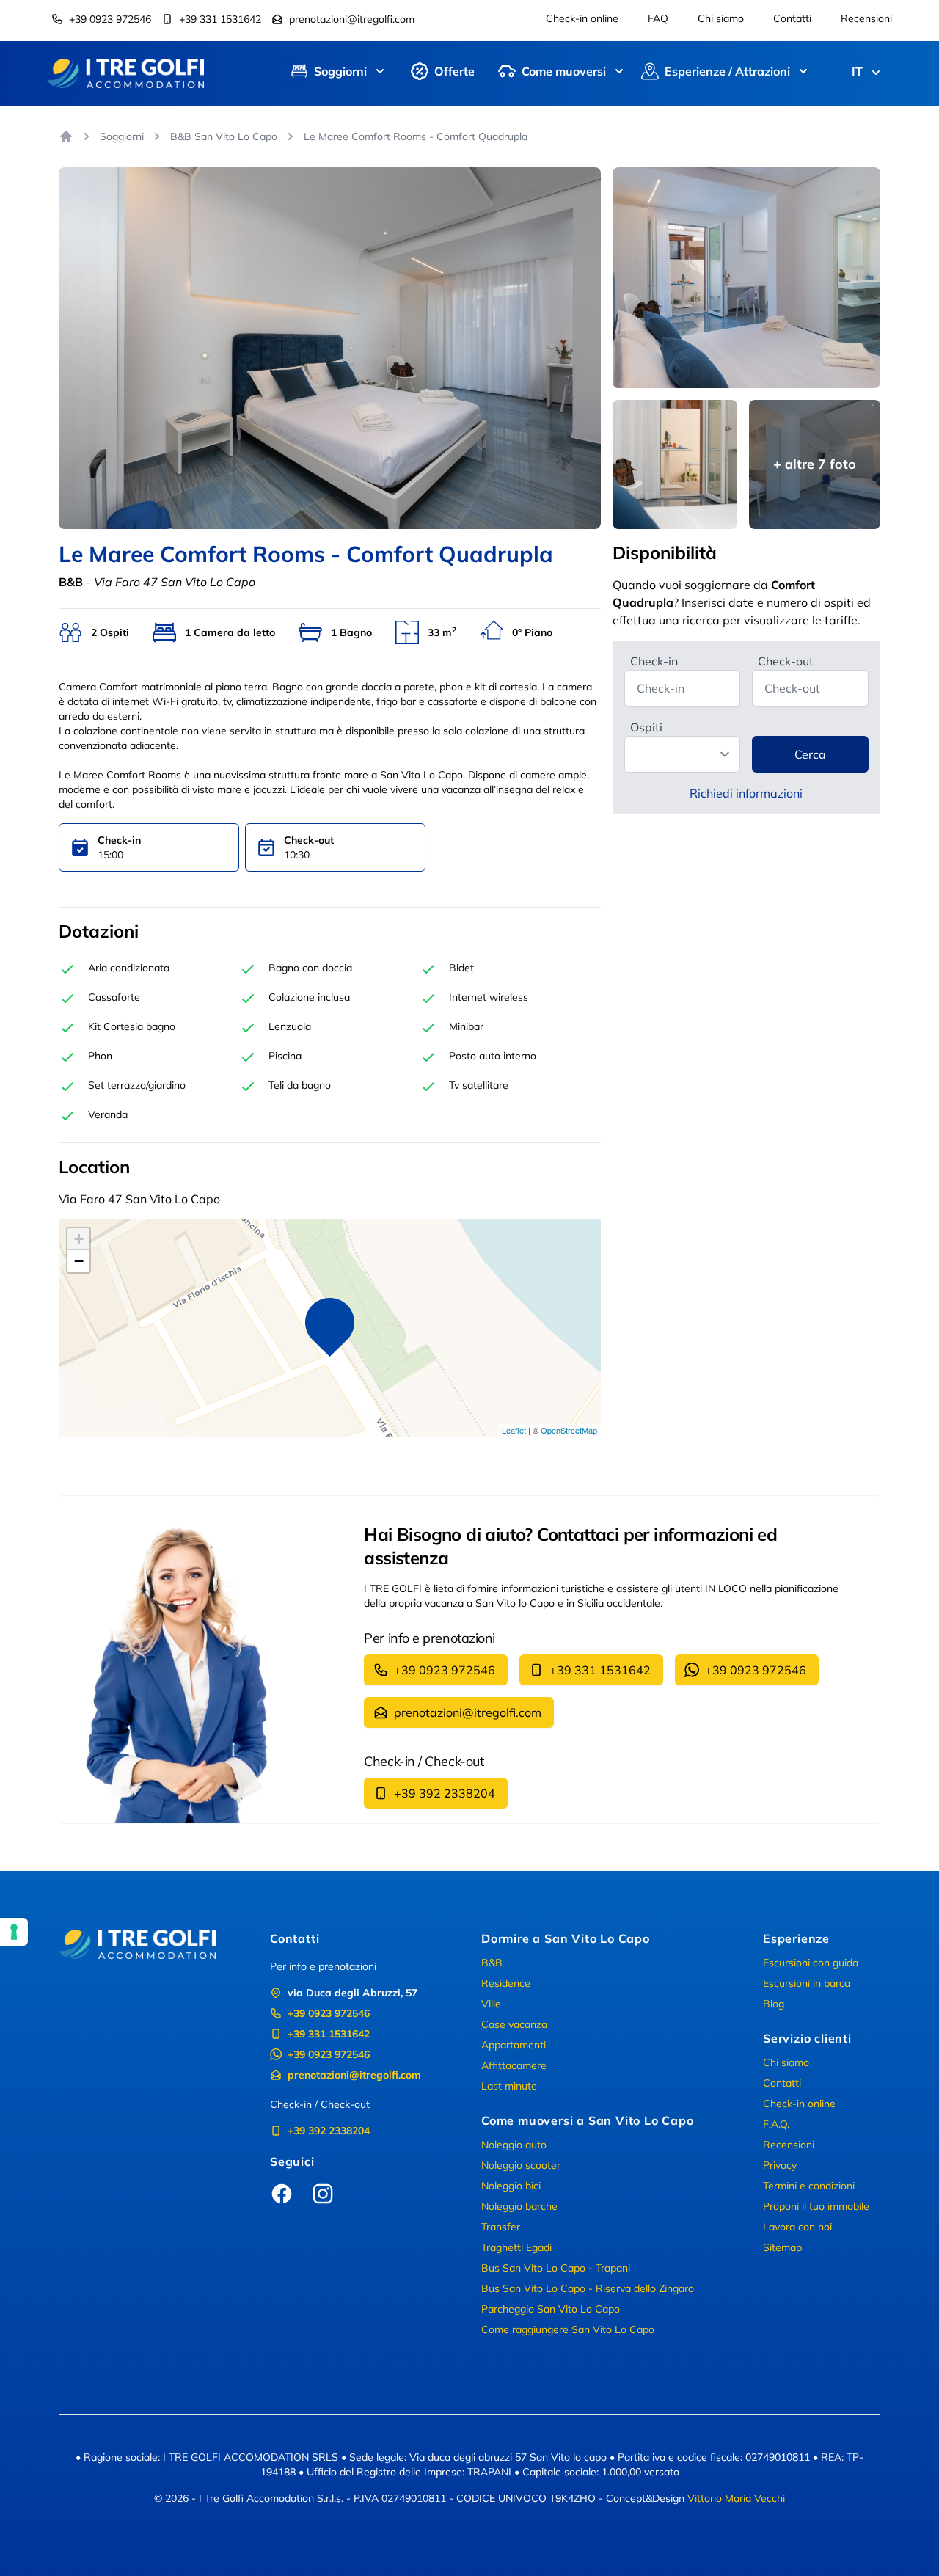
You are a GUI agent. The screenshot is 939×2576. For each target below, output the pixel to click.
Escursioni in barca (807, 1983)
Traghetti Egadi (516, 2247)
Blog (774, 2004)
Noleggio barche (519, 2206)
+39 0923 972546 (110, 19)
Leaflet (514, 1430)
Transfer (501, 2227)
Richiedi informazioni (746, 793)
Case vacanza (514, 2024)
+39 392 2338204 (445, 1793)
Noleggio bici (511, 2186)
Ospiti (646, 727)
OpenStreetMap (569, 1430)
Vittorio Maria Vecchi (736, 2498)
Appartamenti (514, 2045)
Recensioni (866, 18)
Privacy (780, 2165)
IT (857, 71)
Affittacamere (514, 2065)
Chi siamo (721, 18)
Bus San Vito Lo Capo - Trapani (556, 2268)
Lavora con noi (797, 2227)
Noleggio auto (514, 2145)
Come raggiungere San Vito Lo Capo (568, 2329)
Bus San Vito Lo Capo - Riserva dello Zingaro (588, 2288)
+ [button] (79, 1239)
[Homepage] (66, 136)
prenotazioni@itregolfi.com (352, 19)
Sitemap (782, 2247)
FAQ (658, 18)
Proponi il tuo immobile (816, 2206)
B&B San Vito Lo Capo (224, 136)
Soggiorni (122, 136)
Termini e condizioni (809, 2186)
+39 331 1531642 (220, 19)
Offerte (454, 71)
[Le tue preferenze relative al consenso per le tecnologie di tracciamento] (14, 1932)
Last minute (509, 2086)
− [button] (79, 1261)
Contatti (792, 18)
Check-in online (582, 18)
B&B (492, 1963)
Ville (491, 2004)
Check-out (786, 661)
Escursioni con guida (811, 1963)
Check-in (654, 661)
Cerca (810, 754)
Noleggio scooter (521, 2165)
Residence (506, 1983)
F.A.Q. (776, 2124)
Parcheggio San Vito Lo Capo (551, 2309)
